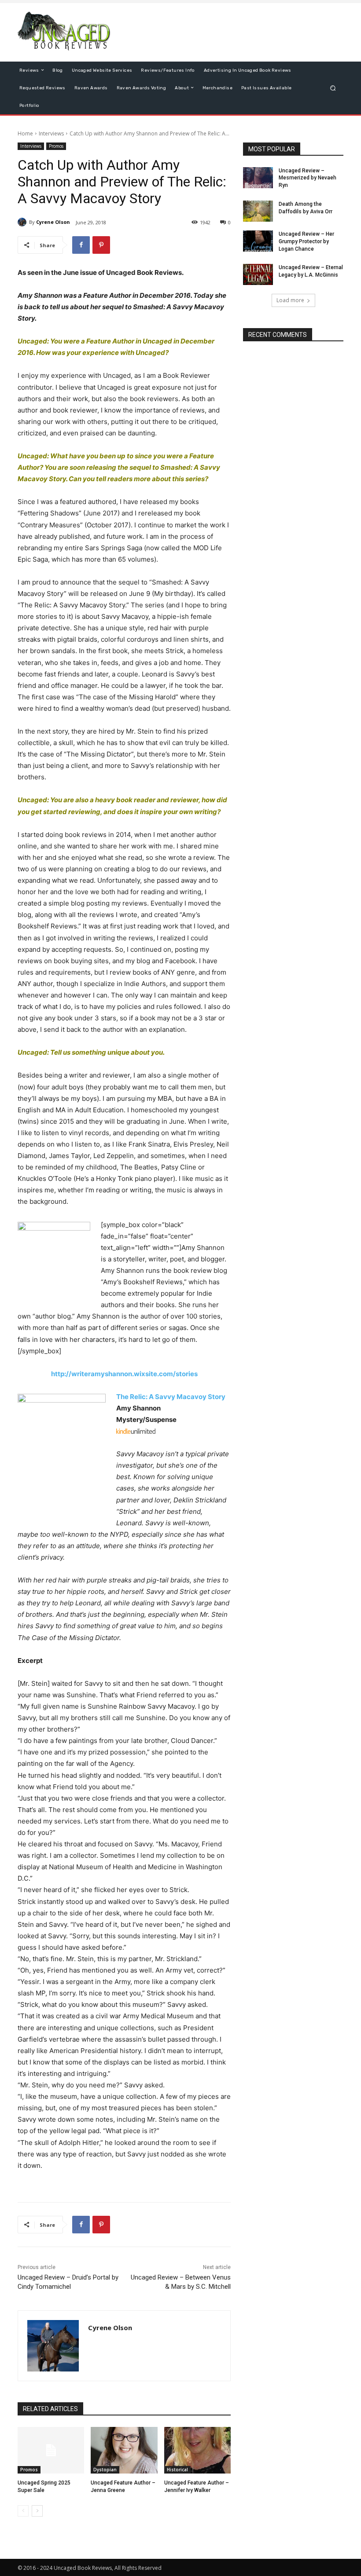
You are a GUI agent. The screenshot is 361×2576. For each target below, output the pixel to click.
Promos (56, 146)
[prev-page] (23, 2511)
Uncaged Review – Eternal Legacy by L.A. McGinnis (311, 271)
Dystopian (105, 2470)
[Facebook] (81, 245)
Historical (177, 2470)
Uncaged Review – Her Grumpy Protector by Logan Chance (306, 241)
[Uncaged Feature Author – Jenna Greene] (124, 2450)
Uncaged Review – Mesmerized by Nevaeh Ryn (308, 178)
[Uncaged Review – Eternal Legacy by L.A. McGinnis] (258, 274)
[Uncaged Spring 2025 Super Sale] (51, 2450)
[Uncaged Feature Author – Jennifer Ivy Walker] (197, 2450)
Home (25, 133)
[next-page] (37, 2511)
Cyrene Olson (53, 222)
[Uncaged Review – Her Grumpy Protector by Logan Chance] (258, 241)
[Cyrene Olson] (23, 222)
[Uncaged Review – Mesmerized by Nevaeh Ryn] (258, 178)
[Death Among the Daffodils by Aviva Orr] (258, 211)
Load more (290, 300)
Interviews (51, 133)
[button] (333, 88)
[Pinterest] (101, 245)
